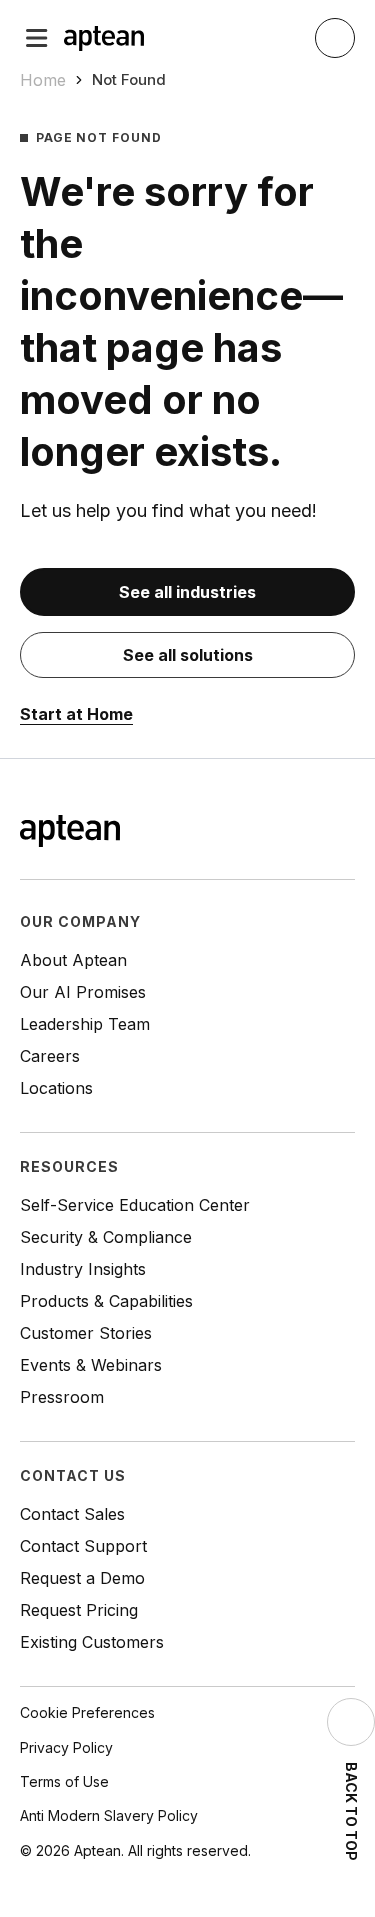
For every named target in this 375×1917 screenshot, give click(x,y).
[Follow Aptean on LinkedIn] (311, 833)
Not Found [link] (129, 79)
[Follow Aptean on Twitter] (279, 833)
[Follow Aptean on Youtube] (343, 833)
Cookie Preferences (87, 1712)
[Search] (335, 38)
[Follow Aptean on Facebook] (247, 833)
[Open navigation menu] (37, 38)
